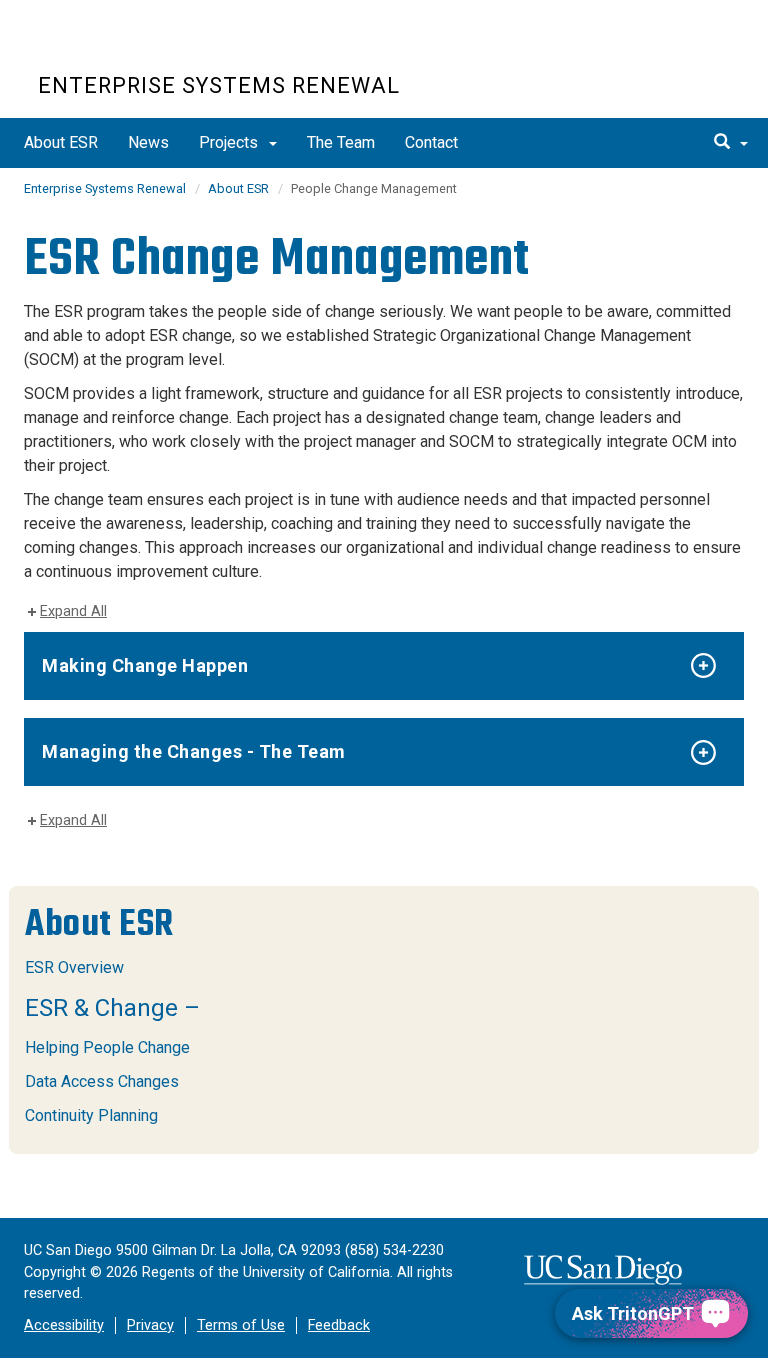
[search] (731, 143)
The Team (341, 142)
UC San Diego (152, 48)
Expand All (73, 611)
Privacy (150, 1325)
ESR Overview (74, 967)
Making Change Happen (145, 665)
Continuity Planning (91, 1115)
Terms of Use (241, 1325)
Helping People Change (107, 1047)
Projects (230, 142)
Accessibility (64, 1325)
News (148, 142)
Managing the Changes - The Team (194, 751)
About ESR (61, 142)
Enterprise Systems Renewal (219, 85)
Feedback (339, 1325)
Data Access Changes (102, 1081)
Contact (431, 142)
